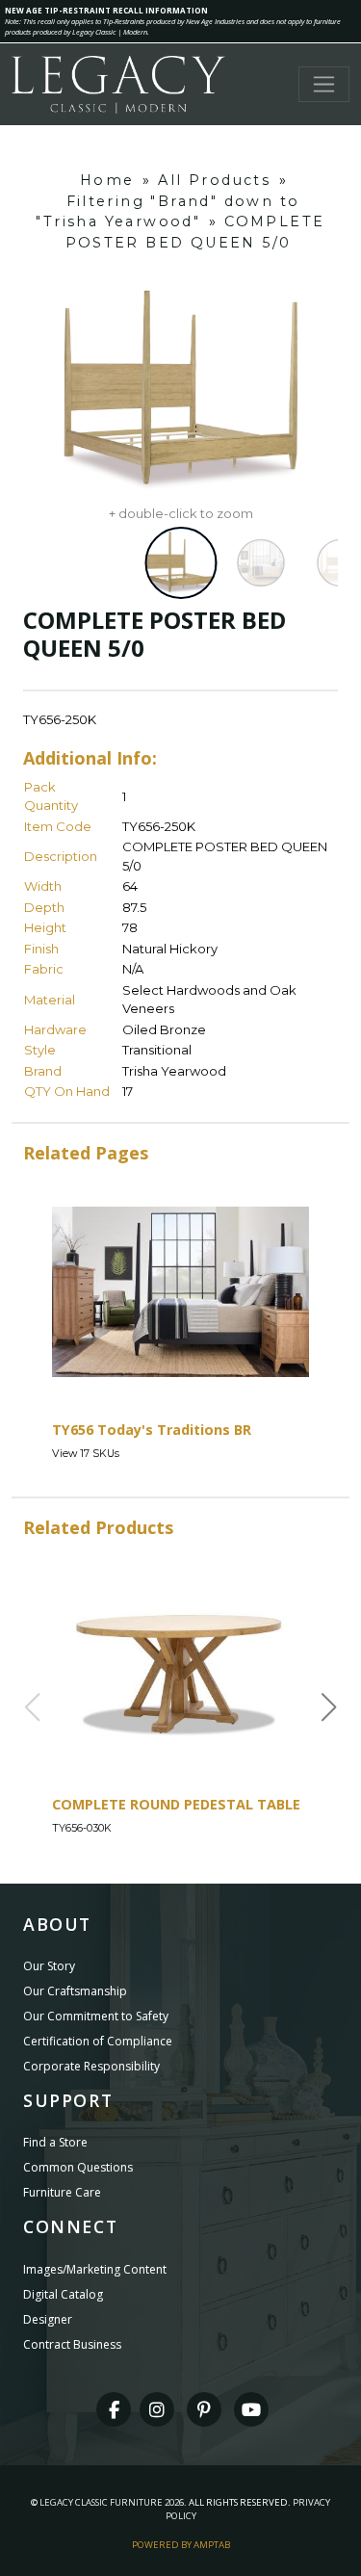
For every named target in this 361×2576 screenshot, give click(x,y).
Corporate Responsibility (91, 2066)
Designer (48, 2319)
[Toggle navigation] (324, 84)
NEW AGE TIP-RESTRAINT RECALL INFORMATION (106, 10)
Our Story (49, 1966)
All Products (214, 180)
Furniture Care (62, 2192)
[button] (329, 1707)
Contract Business (72, 2344)
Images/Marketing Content (95, 2269)
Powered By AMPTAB (181, 2545)
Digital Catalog (63, 2294)
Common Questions (78, 2167)
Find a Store (55, 2142)
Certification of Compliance (98, 2041)
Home (107, 180)
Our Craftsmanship (75, 1991)
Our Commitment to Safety (96, 2016)
